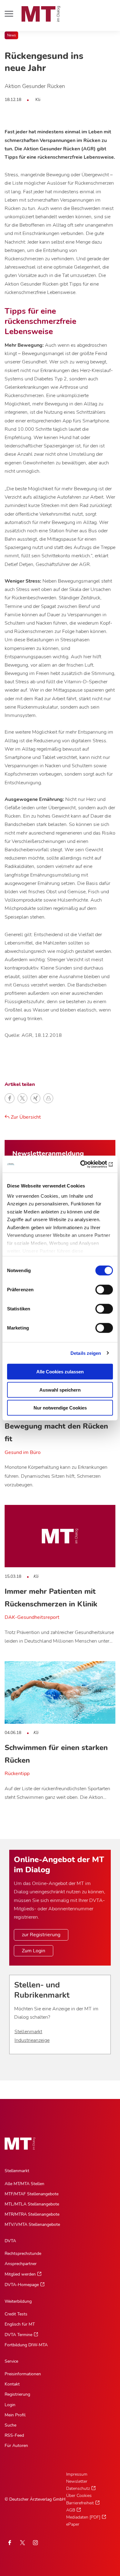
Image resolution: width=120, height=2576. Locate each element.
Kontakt (12, 2384)
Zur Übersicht (25, 1117)
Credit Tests (16, 2314)
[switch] (99, 1288)
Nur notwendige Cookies (60, 1408)
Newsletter (77, 2481)
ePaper (73, 2524)
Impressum (77, 2474)
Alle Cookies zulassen (60, 1372)
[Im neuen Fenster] (22, 2543)
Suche (10, 2425)
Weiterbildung (18, 2301)
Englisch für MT (20, 2324)
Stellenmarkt (28, 2032)
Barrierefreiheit (80, 2503)
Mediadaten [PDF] (83, 2517)
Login (10, 2405)
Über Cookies (79, 2496)
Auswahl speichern (60, 1390)
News (11, 35)
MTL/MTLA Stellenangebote (32, 2204)
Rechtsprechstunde (23, 2253)
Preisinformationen (23, 2374)
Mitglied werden (20, 2274)
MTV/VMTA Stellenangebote (32, 2224)
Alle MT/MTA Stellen (24, 2184)
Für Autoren (16, 2446)
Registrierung (17, 2394)
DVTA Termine (18, 2335)
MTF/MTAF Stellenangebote (32, 2194)
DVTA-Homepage (22, 2285)
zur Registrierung (41, 1935)
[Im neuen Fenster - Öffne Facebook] (10, 2543)
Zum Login (34, 1951)
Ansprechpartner (21, 2264)
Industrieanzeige (32, 2040)
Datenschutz (78, 2488)
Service (11, 2361)
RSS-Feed (14, 2435)
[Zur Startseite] (41, 14)
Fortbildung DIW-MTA (26, 2345)
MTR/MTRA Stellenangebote (32, 2214)
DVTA (10, 2241)
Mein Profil (15, 2415)
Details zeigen (86, 1353)
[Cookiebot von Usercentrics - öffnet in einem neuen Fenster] (86, 1164)
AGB (71, 2510)
